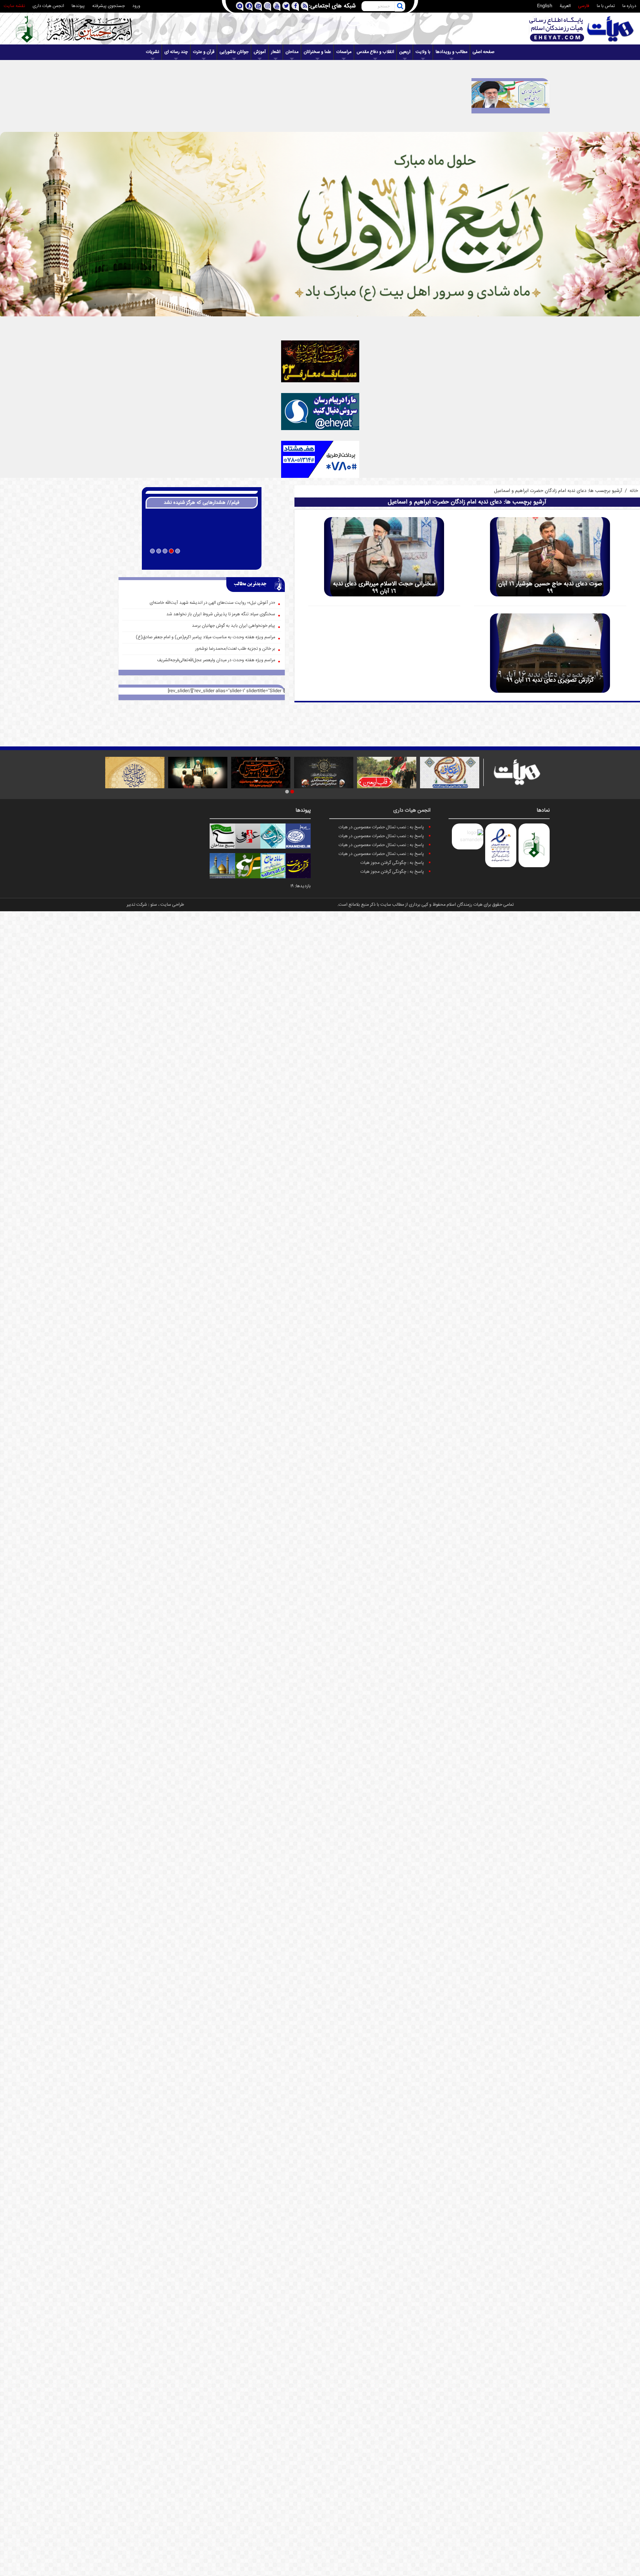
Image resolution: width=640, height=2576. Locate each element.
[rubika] (239, 6)
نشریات (153, 52)
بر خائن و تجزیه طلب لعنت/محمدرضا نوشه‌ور (235, 649)
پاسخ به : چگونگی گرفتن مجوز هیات (392, 863)
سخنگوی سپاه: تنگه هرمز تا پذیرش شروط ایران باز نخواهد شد (221, 614)
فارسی (584, 6)
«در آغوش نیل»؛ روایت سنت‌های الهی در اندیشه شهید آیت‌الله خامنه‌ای (212, 603)
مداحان (292, 52)
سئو (154, 905)
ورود (136, 6)
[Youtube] (276, 6)
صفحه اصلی (484, 52)
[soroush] (249, 6)
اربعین (405, 52)
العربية (565, 6)
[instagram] (267, 6)
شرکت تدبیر (137, 905)
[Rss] (304, 6)
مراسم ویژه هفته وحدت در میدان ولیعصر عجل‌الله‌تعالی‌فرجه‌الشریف (216, 660)
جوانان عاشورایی (234, 52)
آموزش (260, 52)
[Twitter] (286, 6)
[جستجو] (400, 6)
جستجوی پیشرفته (109, 6)
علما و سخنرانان (317, 52)
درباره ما (629, 6)
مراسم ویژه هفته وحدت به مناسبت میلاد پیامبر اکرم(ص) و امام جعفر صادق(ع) (206, 637)
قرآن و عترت (204, 52)
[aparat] (258, 6)
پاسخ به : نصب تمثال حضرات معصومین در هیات (381, 827)
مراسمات (344, 52)
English (545, 6)
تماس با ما (606, 6)
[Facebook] (295, 6)
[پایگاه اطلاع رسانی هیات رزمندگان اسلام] (581, 29)
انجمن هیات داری (48, 6)
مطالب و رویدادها (451, 52)
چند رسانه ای (176, 52)
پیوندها (78, 6)
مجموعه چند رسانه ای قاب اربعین (202, 561)
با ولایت (423, 52)
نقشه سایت (14, 6)
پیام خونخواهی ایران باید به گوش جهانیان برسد (234, 626)
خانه (634, 491)
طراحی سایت (172, 905)
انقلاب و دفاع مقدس (375, 52)
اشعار (276, 52)
